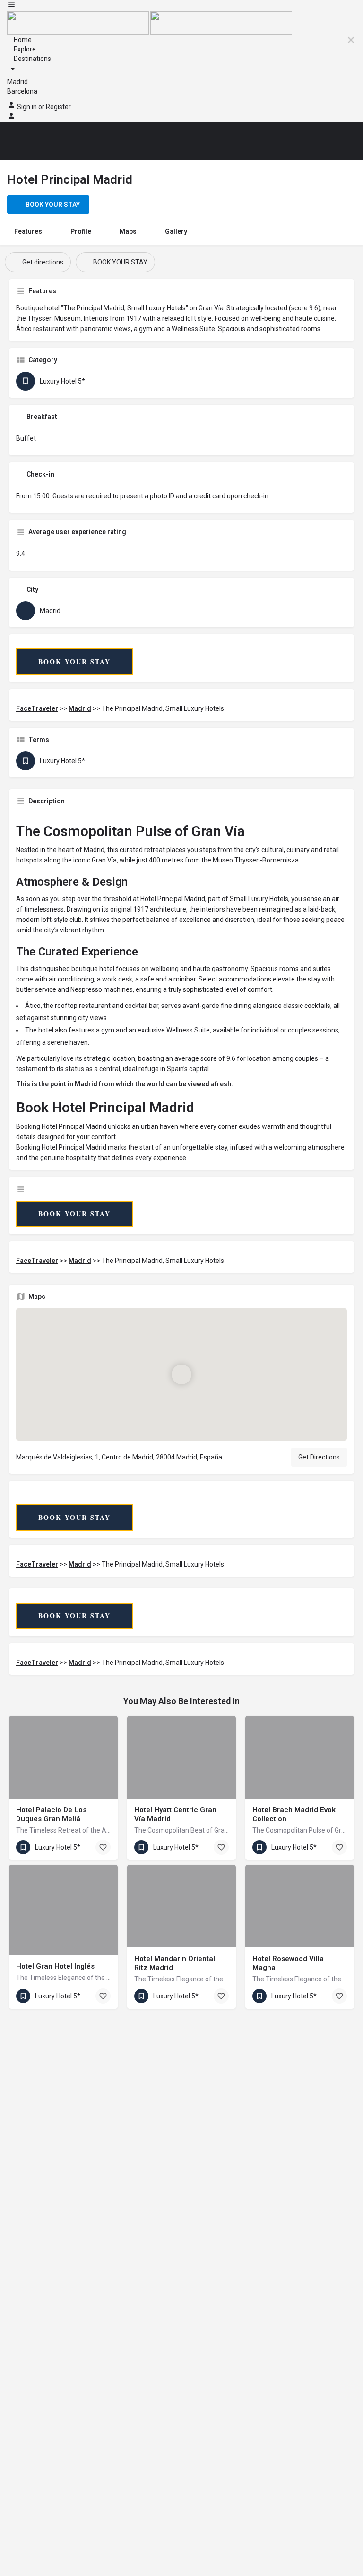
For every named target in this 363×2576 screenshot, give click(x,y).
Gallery (176, 231)
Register (58, 107)
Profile (81, 231)
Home (22, 40)
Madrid (17, 82)
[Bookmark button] (103, 1847)
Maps (128, 231)
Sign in (28, 107)
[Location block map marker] (181, 1374)
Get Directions (319, 1457)
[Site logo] (79, 23)
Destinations (32, 59)
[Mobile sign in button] (11, 118)
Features (28, 231)
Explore (24, 49)
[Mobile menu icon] (181, 6)
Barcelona (22, 91)
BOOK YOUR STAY (74, 661)
